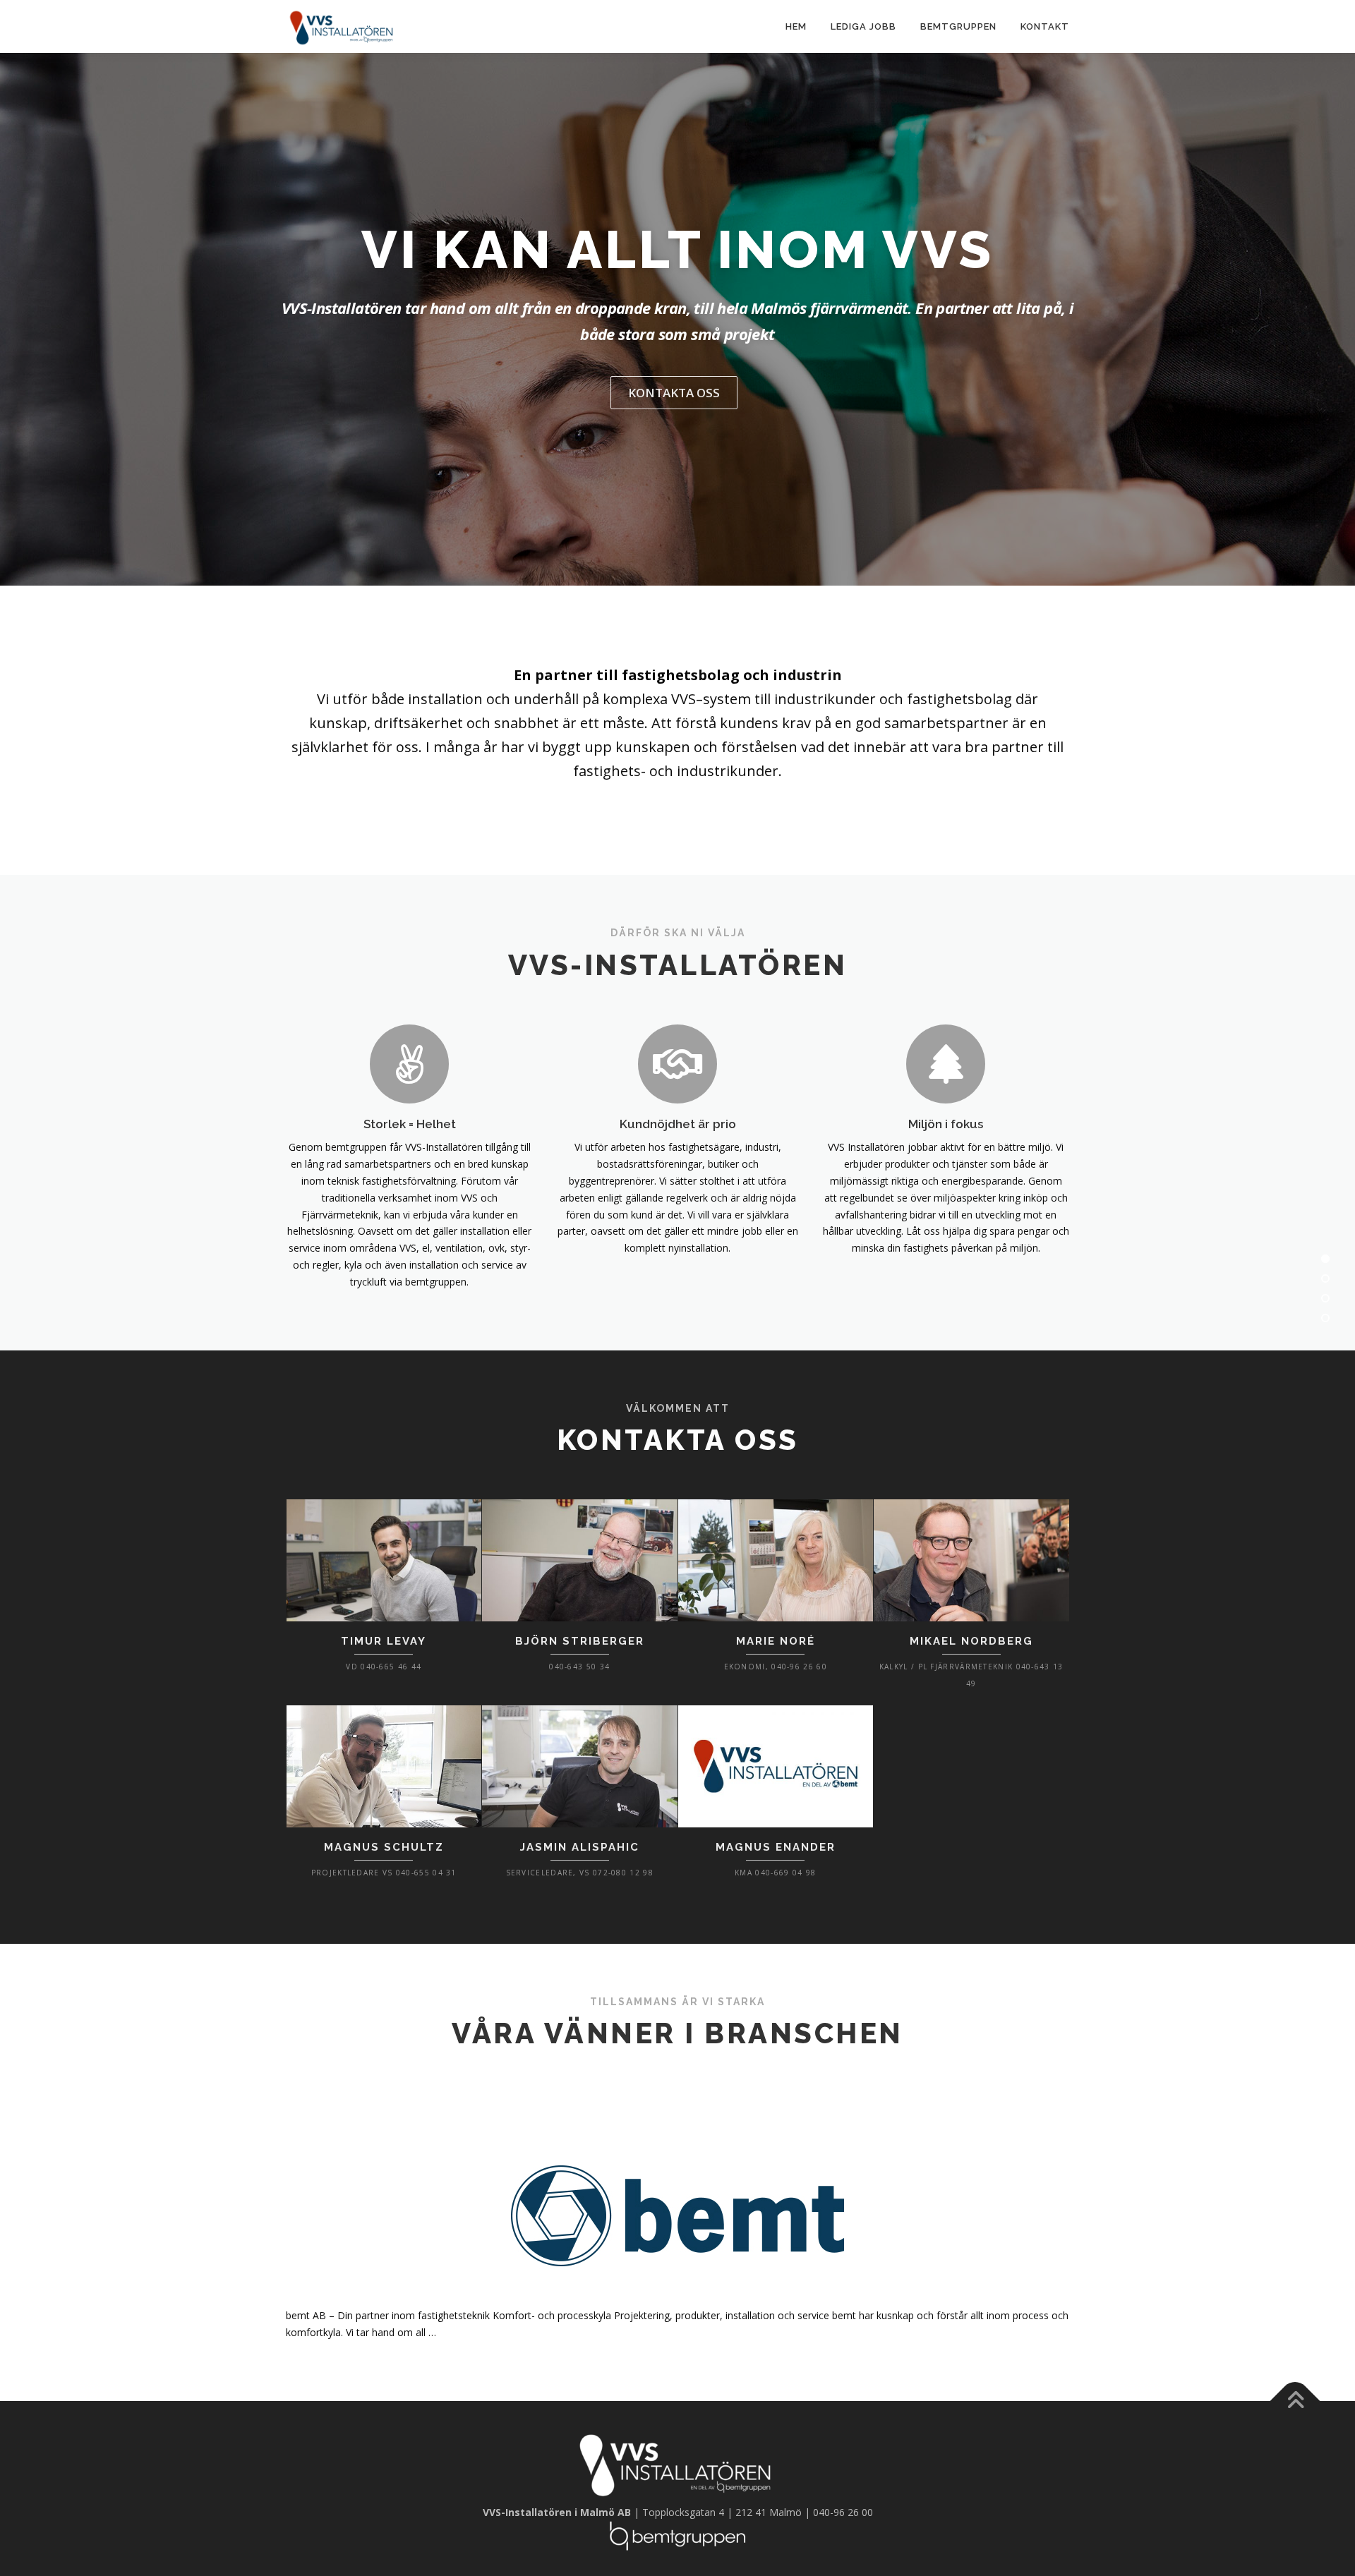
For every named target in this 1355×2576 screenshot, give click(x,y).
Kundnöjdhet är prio (678, 1124)
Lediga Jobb (863, 26)
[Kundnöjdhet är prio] (677, 1062)
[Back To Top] (1295, 2401)
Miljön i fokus (946, 1124)
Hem (796, 26)
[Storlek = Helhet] (409, 1062)
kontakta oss (674, 393)
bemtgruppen (958, 26)
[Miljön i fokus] (946, 1062)
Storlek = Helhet (410, 1124)
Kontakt (1045, 26)
